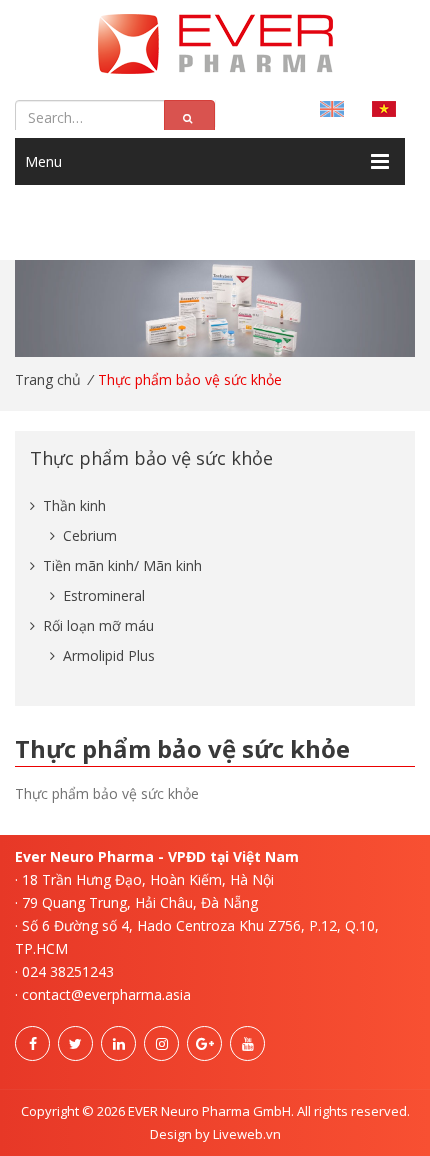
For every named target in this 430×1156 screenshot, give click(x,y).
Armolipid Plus (107, 655)
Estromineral (102, 595)
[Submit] (189, 118)
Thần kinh (72, 505)
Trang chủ (48, 379)
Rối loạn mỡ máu (96, 625)
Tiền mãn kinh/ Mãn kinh (120, 565)
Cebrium (88, 535)
